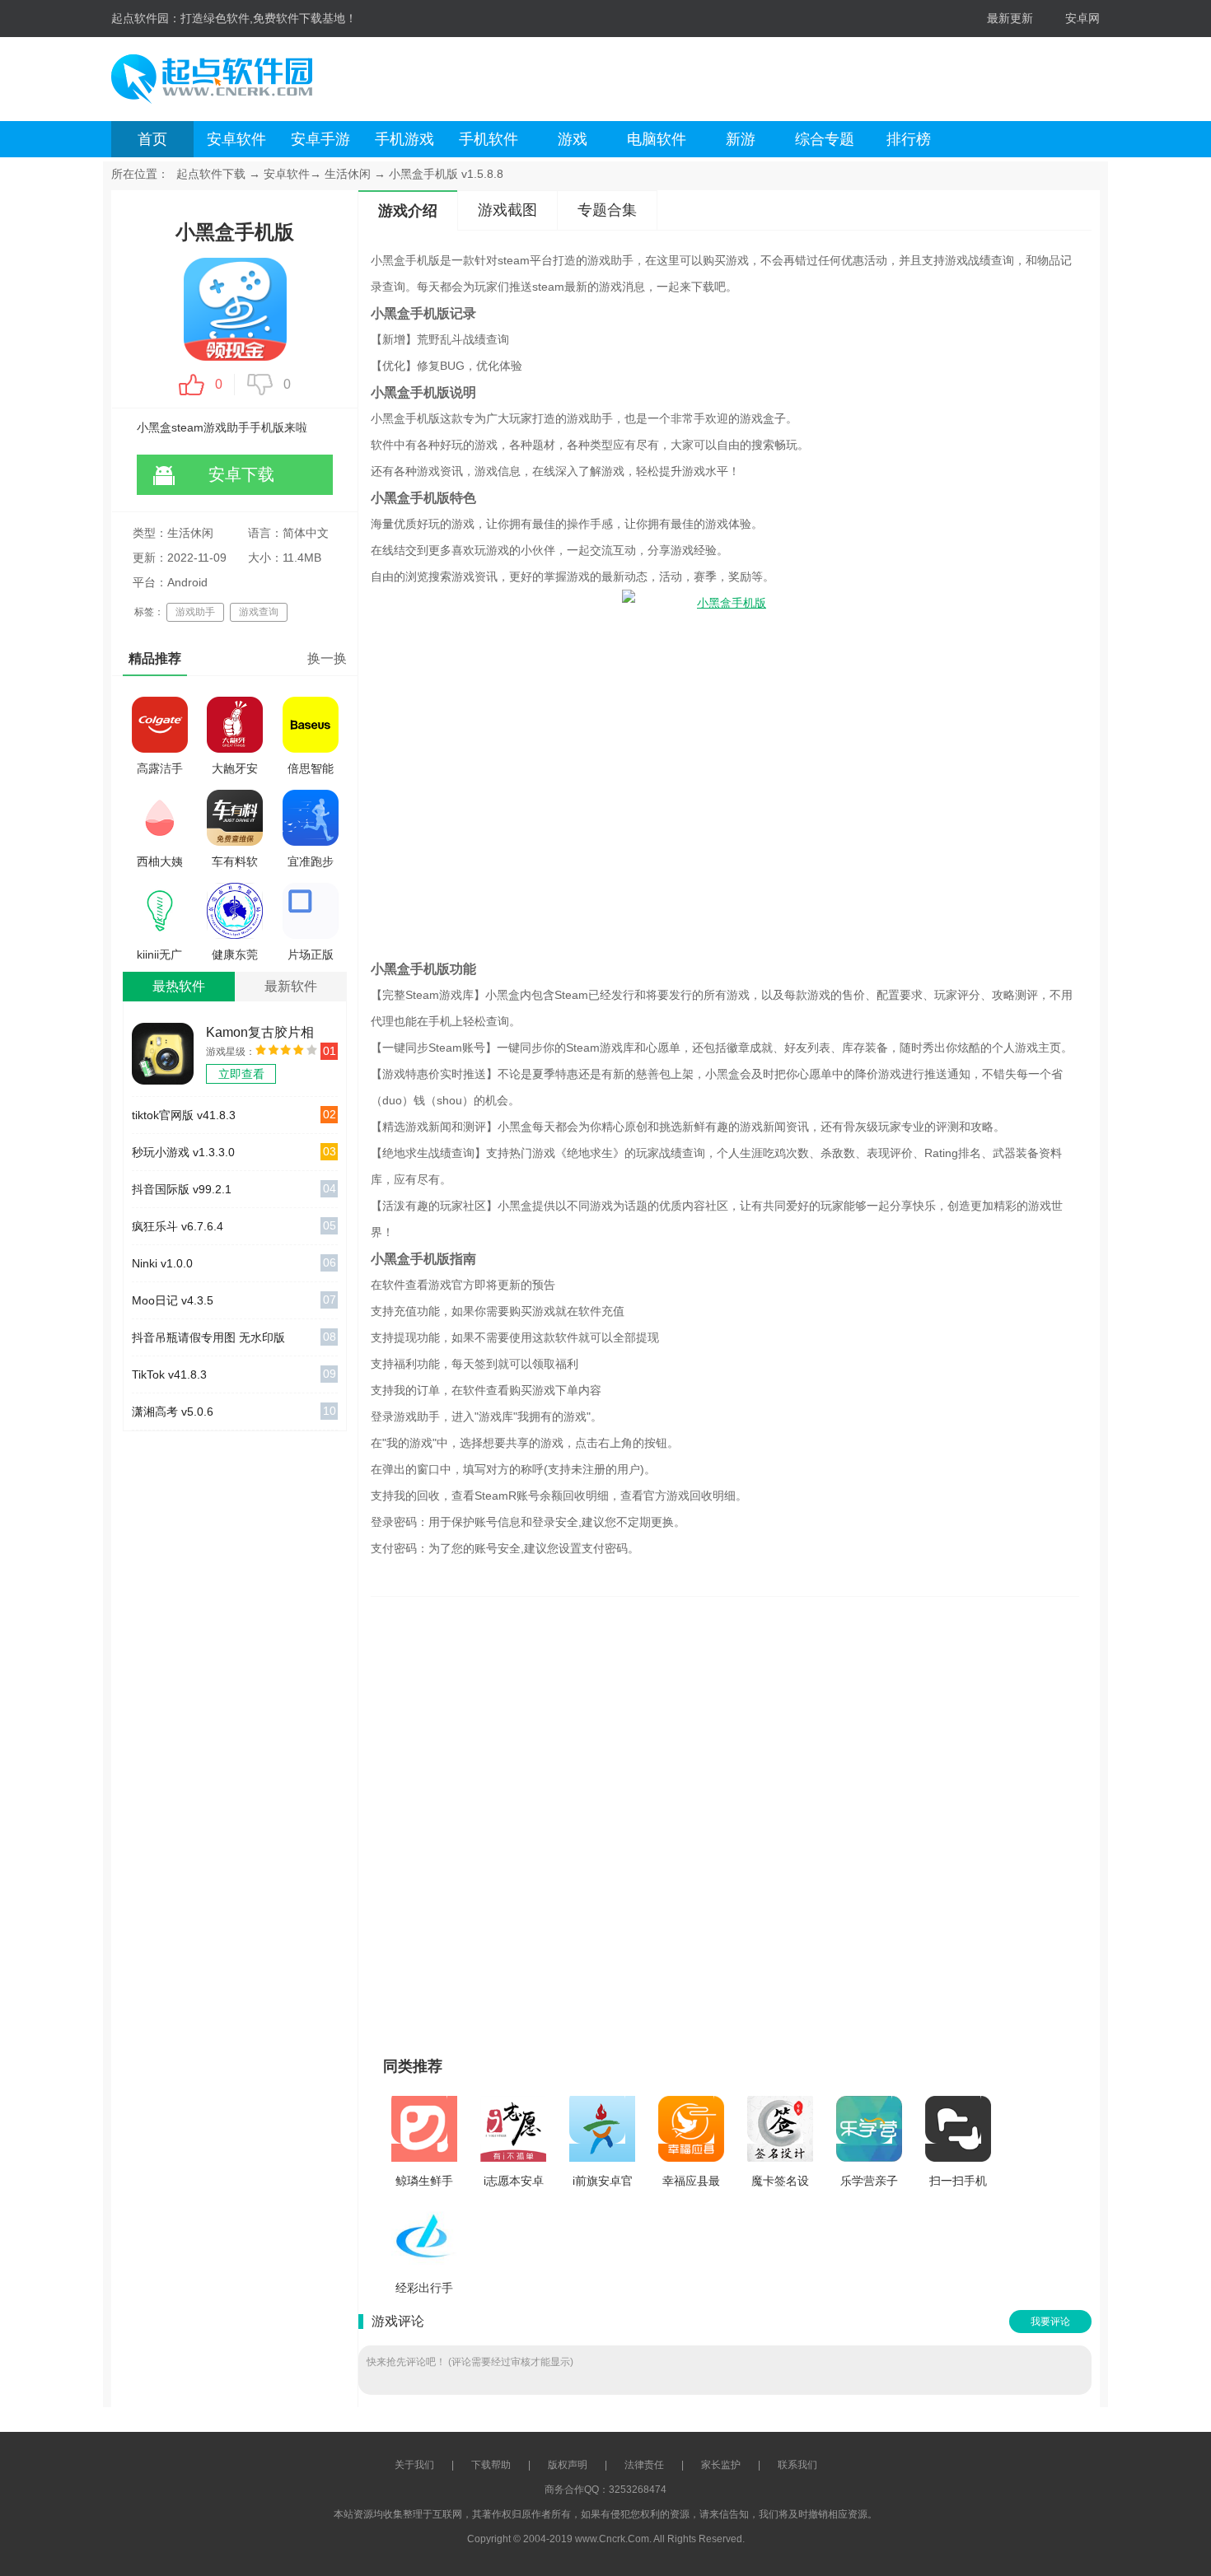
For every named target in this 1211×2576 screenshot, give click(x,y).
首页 (152, 139)
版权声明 (568, 2465)
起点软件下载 (211, 174)
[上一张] (570, 1819)
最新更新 (1010, 18)
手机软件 (489, 139)
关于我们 (414, 2465)
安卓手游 (320, 139)
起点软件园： (146, 18)
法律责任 (644, 2465)
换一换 (327, 658)
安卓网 (1082, 18)
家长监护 (721, 2465)
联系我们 (797, 2465)
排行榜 (909, 139)
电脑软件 (657, 139)
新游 (741, 139)
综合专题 (825, 139)
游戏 (573, 139)
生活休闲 (348, 174)
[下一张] (879, 1819)
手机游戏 (404, 139)
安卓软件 (236, 139)
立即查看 (241, 1074)
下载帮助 (491, 2465)
